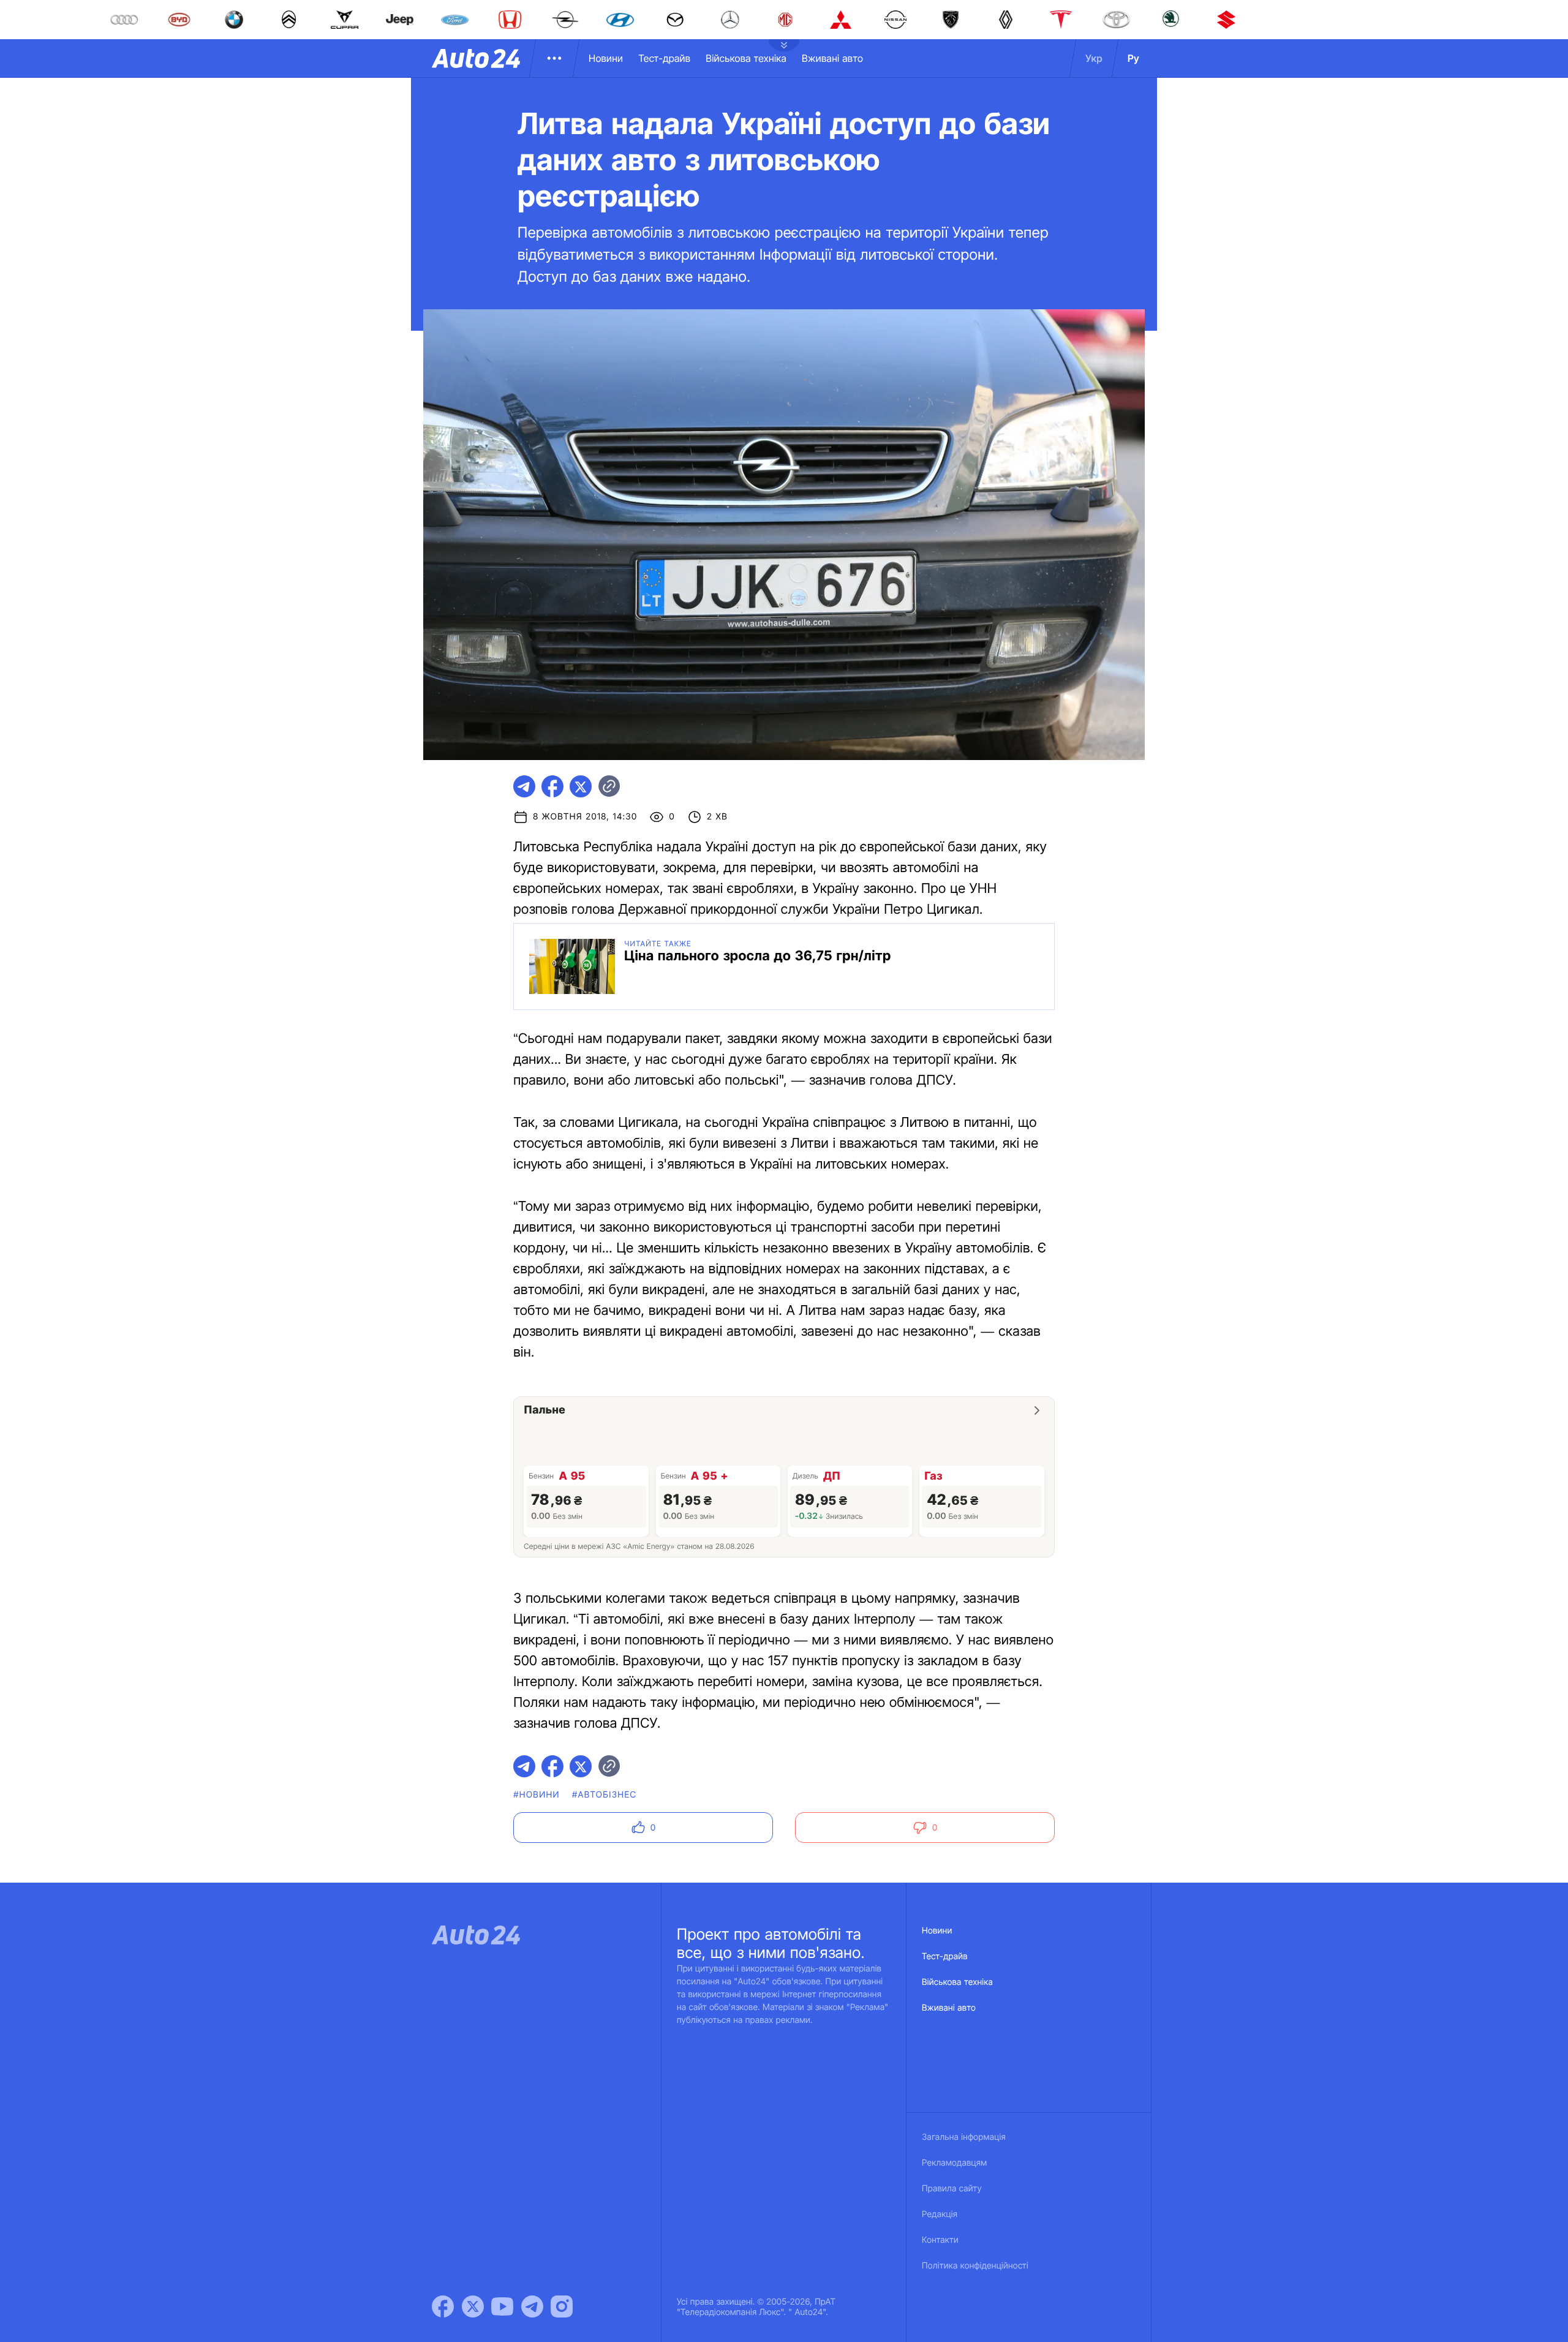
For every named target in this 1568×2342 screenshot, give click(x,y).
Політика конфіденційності (975, 2266)
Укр (1094, 58)
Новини (606, 58)
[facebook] (552, 786)
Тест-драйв (664, 58)
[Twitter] (473, 2306)
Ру (1133, 58)
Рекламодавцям (955, 2163)
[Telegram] (532, 2306)
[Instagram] (562, 2306)
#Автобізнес (605, 1795)
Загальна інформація (964, 2137)
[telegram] (524, 786)
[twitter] (581, 786)
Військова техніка (746, 58)
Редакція (940, 2214)
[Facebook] (443, 2306)
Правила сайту (952, 2189)
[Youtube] (502, 2306)
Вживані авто (832, 58)
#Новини (537, 1795)
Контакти (940, 2240)
